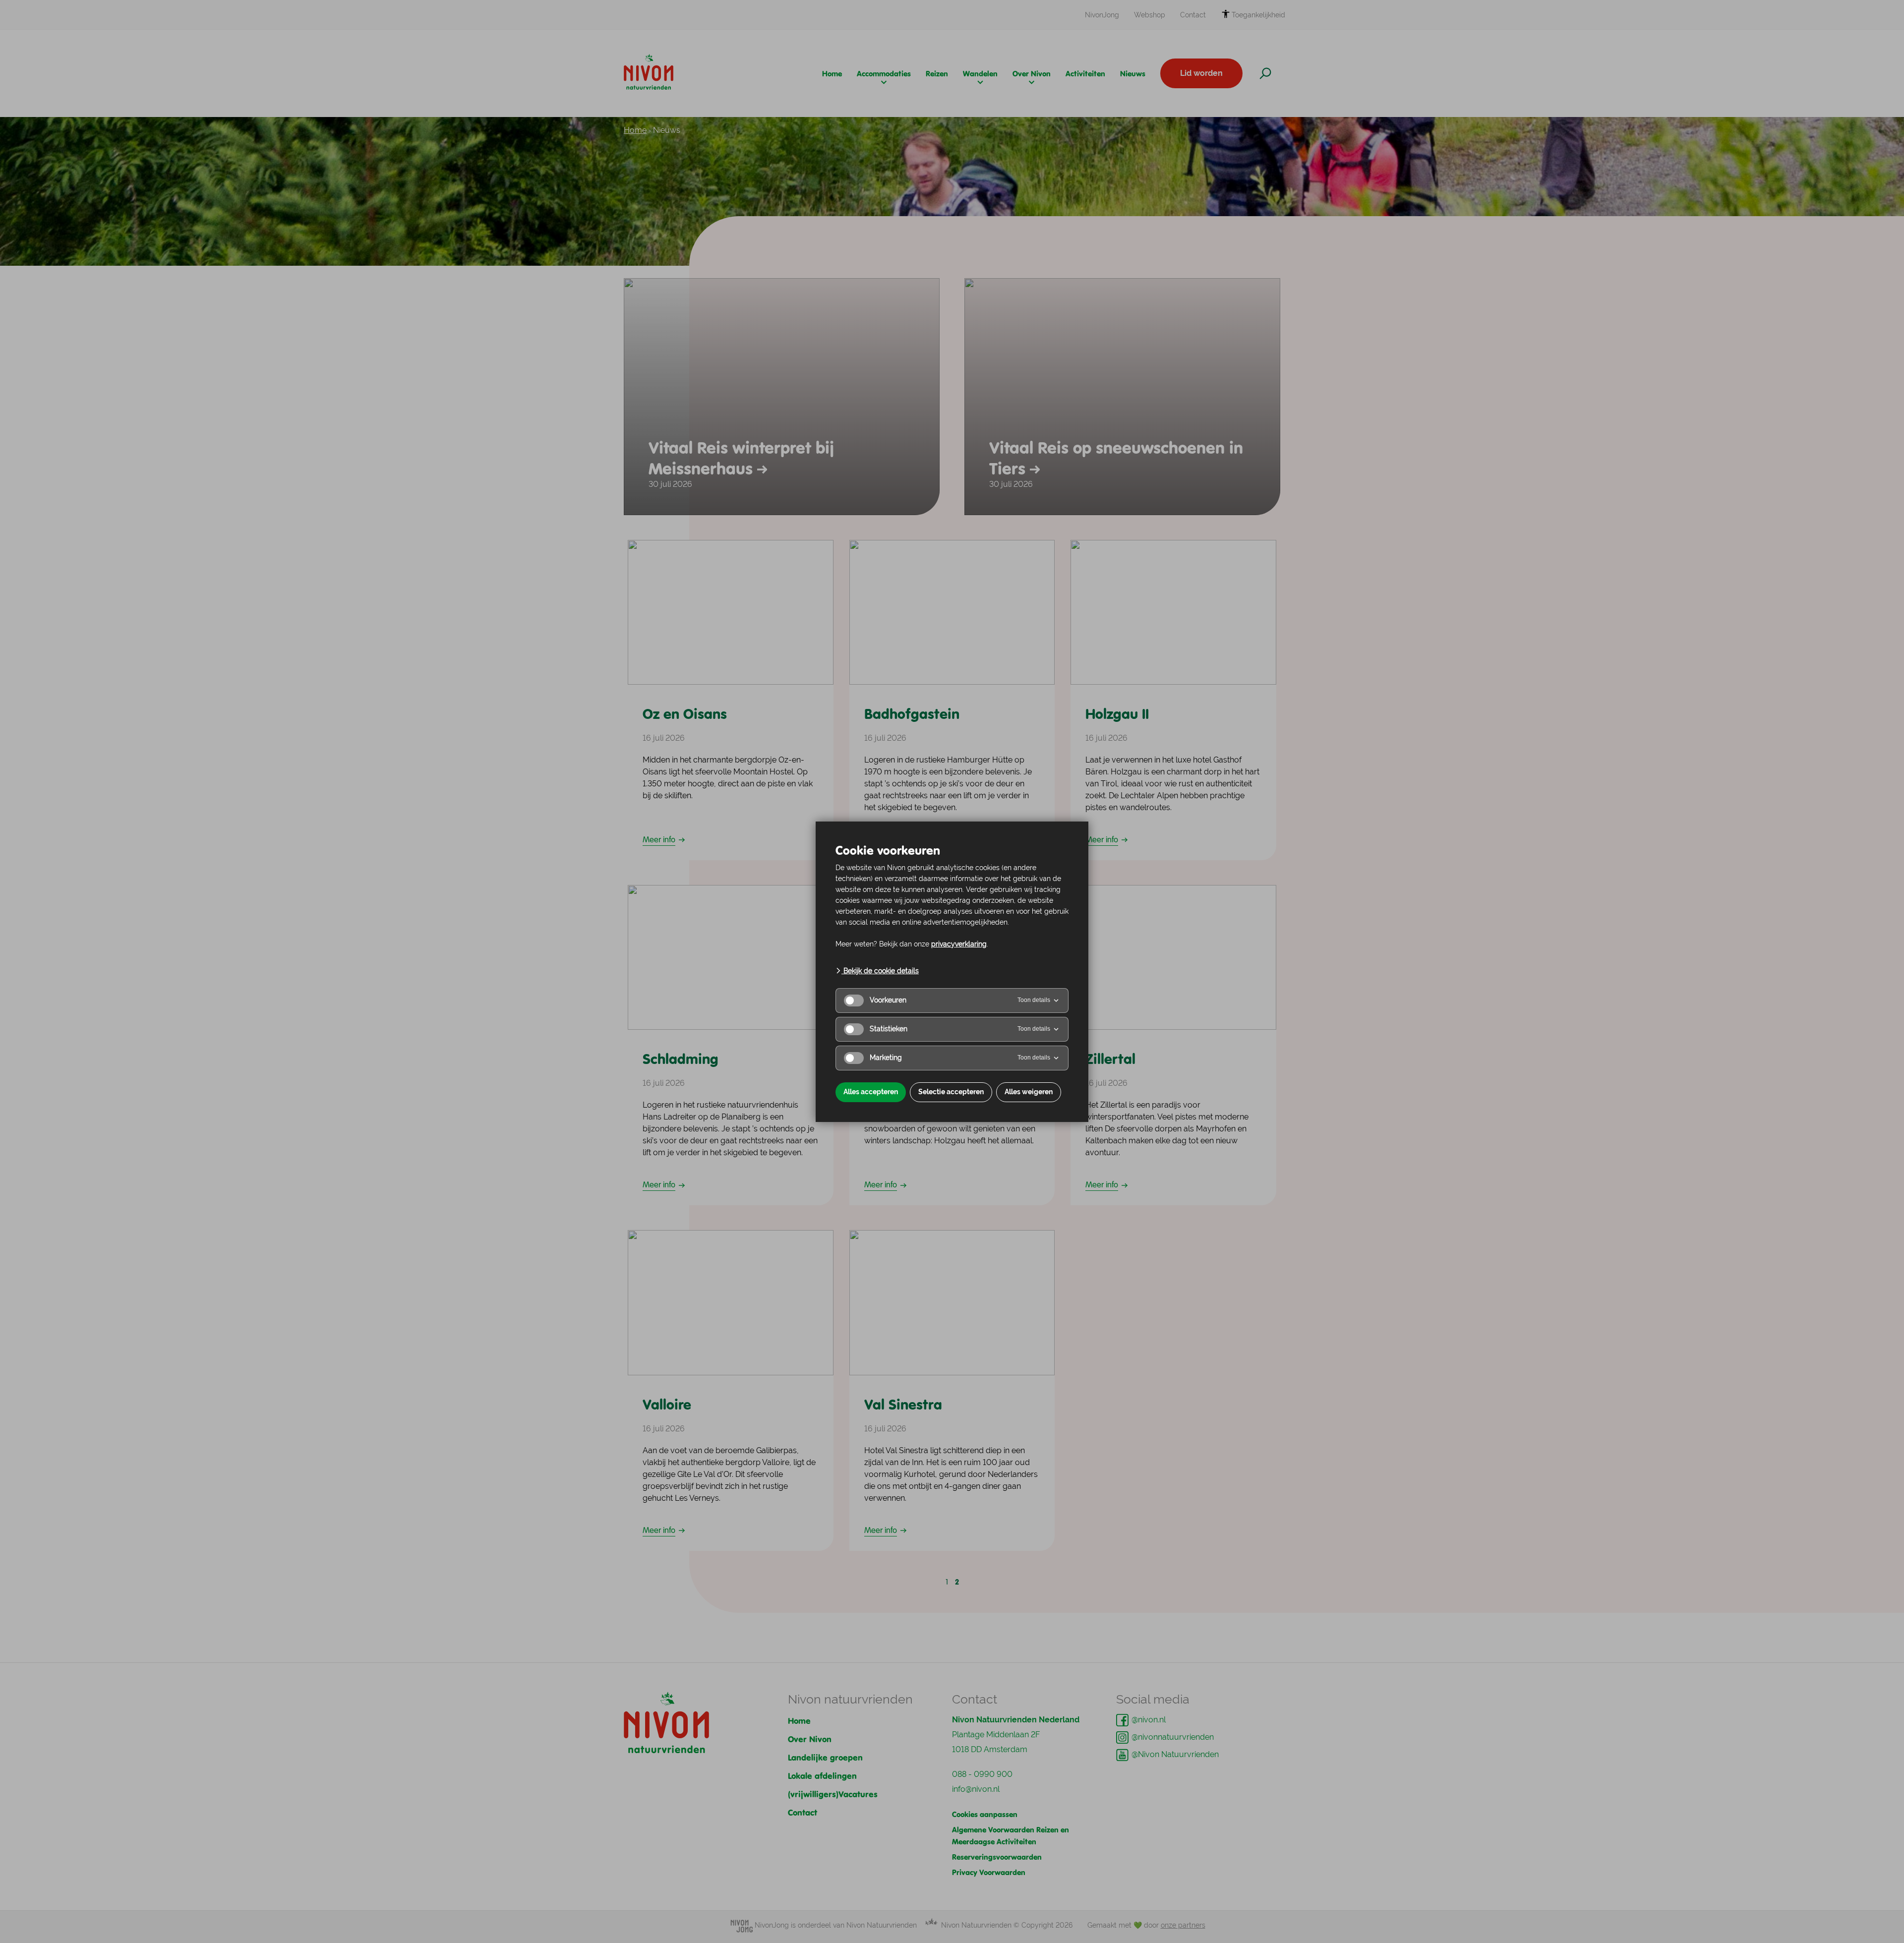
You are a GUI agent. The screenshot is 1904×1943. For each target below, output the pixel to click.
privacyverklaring (959, 944)
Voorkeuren (888, 1000)
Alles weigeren (1029, 1092)
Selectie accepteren (951, 1092)
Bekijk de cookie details (880, 971)
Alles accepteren (871, 1092)
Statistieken (889, 1029)
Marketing (886, 1058)
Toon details (1034, 1000)
